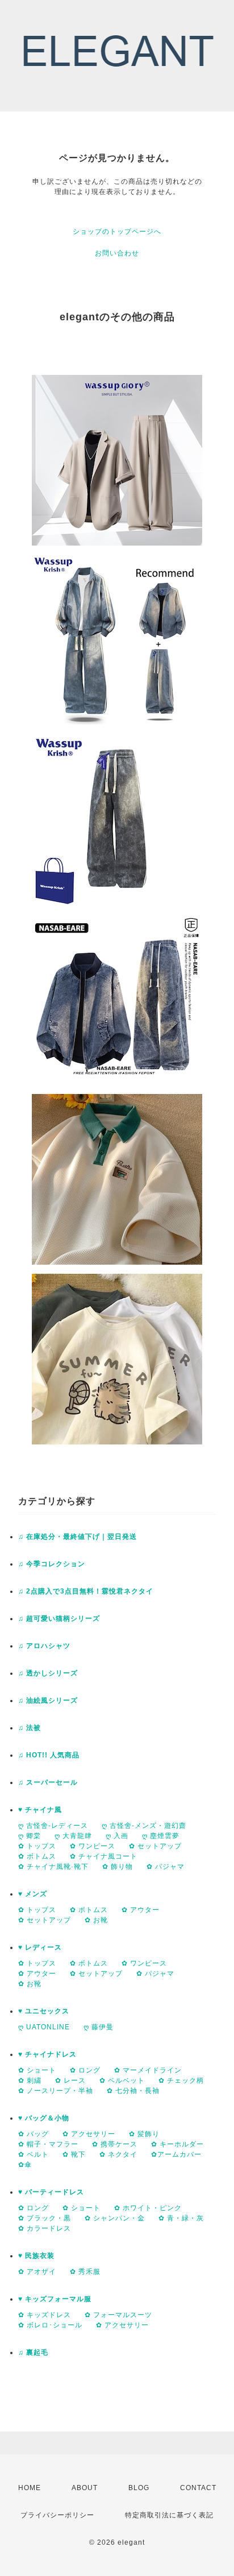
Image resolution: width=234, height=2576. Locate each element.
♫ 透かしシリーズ (48, 1673)
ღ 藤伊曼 (99, 2027)
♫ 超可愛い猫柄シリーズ (59, 1619)
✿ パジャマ (166, 1867)
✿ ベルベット (122, 2080)
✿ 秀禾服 (85, 2272)
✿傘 (25, 2165)
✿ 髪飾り (144, 2134)
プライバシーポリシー (57, 2515)
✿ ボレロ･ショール (50, 2325)
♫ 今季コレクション (52, 1564)
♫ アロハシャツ (44, 1646)
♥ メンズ (33, 1894)
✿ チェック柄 (181, 2080)
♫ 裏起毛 (33, 2352)
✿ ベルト (34, 2154)
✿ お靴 (96, 1920)
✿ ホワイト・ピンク (148, 2208)
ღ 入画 (117, 1836)
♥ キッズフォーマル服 (55, 2299)
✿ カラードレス (45, 2228)
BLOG (139, 2488)
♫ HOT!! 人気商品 (49, 1755)
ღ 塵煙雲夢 (161, 1836)
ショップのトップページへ (117, 232)
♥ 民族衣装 (36, 2256)
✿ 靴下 (74, 2154)
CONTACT (198, 2488)
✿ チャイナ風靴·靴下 (53, 1867)
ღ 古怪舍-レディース (53, 1826)
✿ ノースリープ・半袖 (56, 2091)
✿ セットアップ (155, 1846)
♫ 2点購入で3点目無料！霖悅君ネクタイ (86, 1591)
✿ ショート (37, 2070)
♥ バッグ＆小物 (44, 2118)
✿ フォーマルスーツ (118, 2315)
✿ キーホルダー (177, 2144)
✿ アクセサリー (89, 2134)
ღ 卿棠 (30, 1836)
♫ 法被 (30, 1728)
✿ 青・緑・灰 (181, 2218)
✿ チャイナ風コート (104, 1856)
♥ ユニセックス (44, 2011)
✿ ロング (85, 2070)
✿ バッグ (34, 2134)
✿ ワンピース (93, 1846)
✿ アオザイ (37, 2272)
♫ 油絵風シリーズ (48, 1700)
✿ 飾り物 (118, 1867)
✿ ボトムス (37, 1856)
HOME (30, 2488)
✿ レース (70, 2080)
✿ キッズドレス (45, 2315)
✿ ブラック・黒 (45, 2218)
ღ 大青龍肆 (73, 1836)
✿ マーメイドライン (148, 2070)
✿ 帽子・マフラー (48, 2144)
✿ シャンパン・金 (115, 2218)
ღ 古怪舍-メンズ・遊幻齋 (144, 1826)
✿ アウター (141, 1910)
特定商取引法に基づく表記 (169, 2515)
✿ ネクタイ (118, 2154)
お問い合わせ (117, 253)
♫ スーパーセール (48, 1782)
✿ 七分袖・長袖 (133, 2091)
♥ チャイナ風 (40, 1810)
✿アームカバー (176, 2154)
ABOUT (85, 2488)
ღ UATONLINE (44, 2027)
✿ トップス (37, 1846)
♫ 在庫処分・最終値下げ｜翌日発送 (78, 1537)
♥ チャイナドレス (47, 2054)
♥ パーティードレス (51, 2192)
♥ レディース (40, 1947)
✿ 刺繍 (30, 2080)
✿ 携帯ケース (115, 2144)
